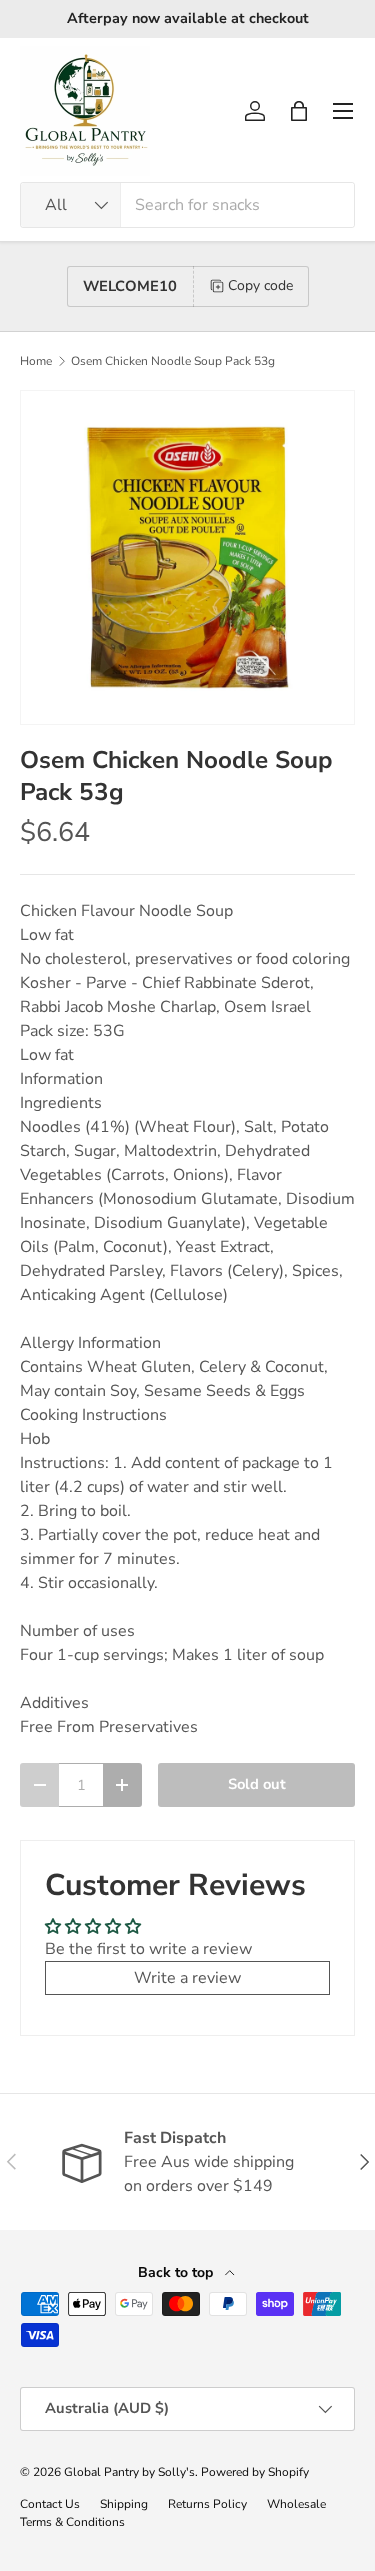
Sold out (257, 1784)
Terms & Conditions (72, 2522)
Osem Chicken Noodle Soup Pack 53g (173, 361)
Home (36, 361)
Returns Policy (207, 2504)
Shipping (124, 2504)
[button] (299, 111)
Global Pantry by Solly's (129, 2472)
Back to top (177, 2272)
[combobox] (187, 205)
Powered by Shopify (255, 2472)
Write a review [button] (187, 1978)
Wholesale (296, 2504)
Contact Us (50, 2504)
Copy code (260, 285)
